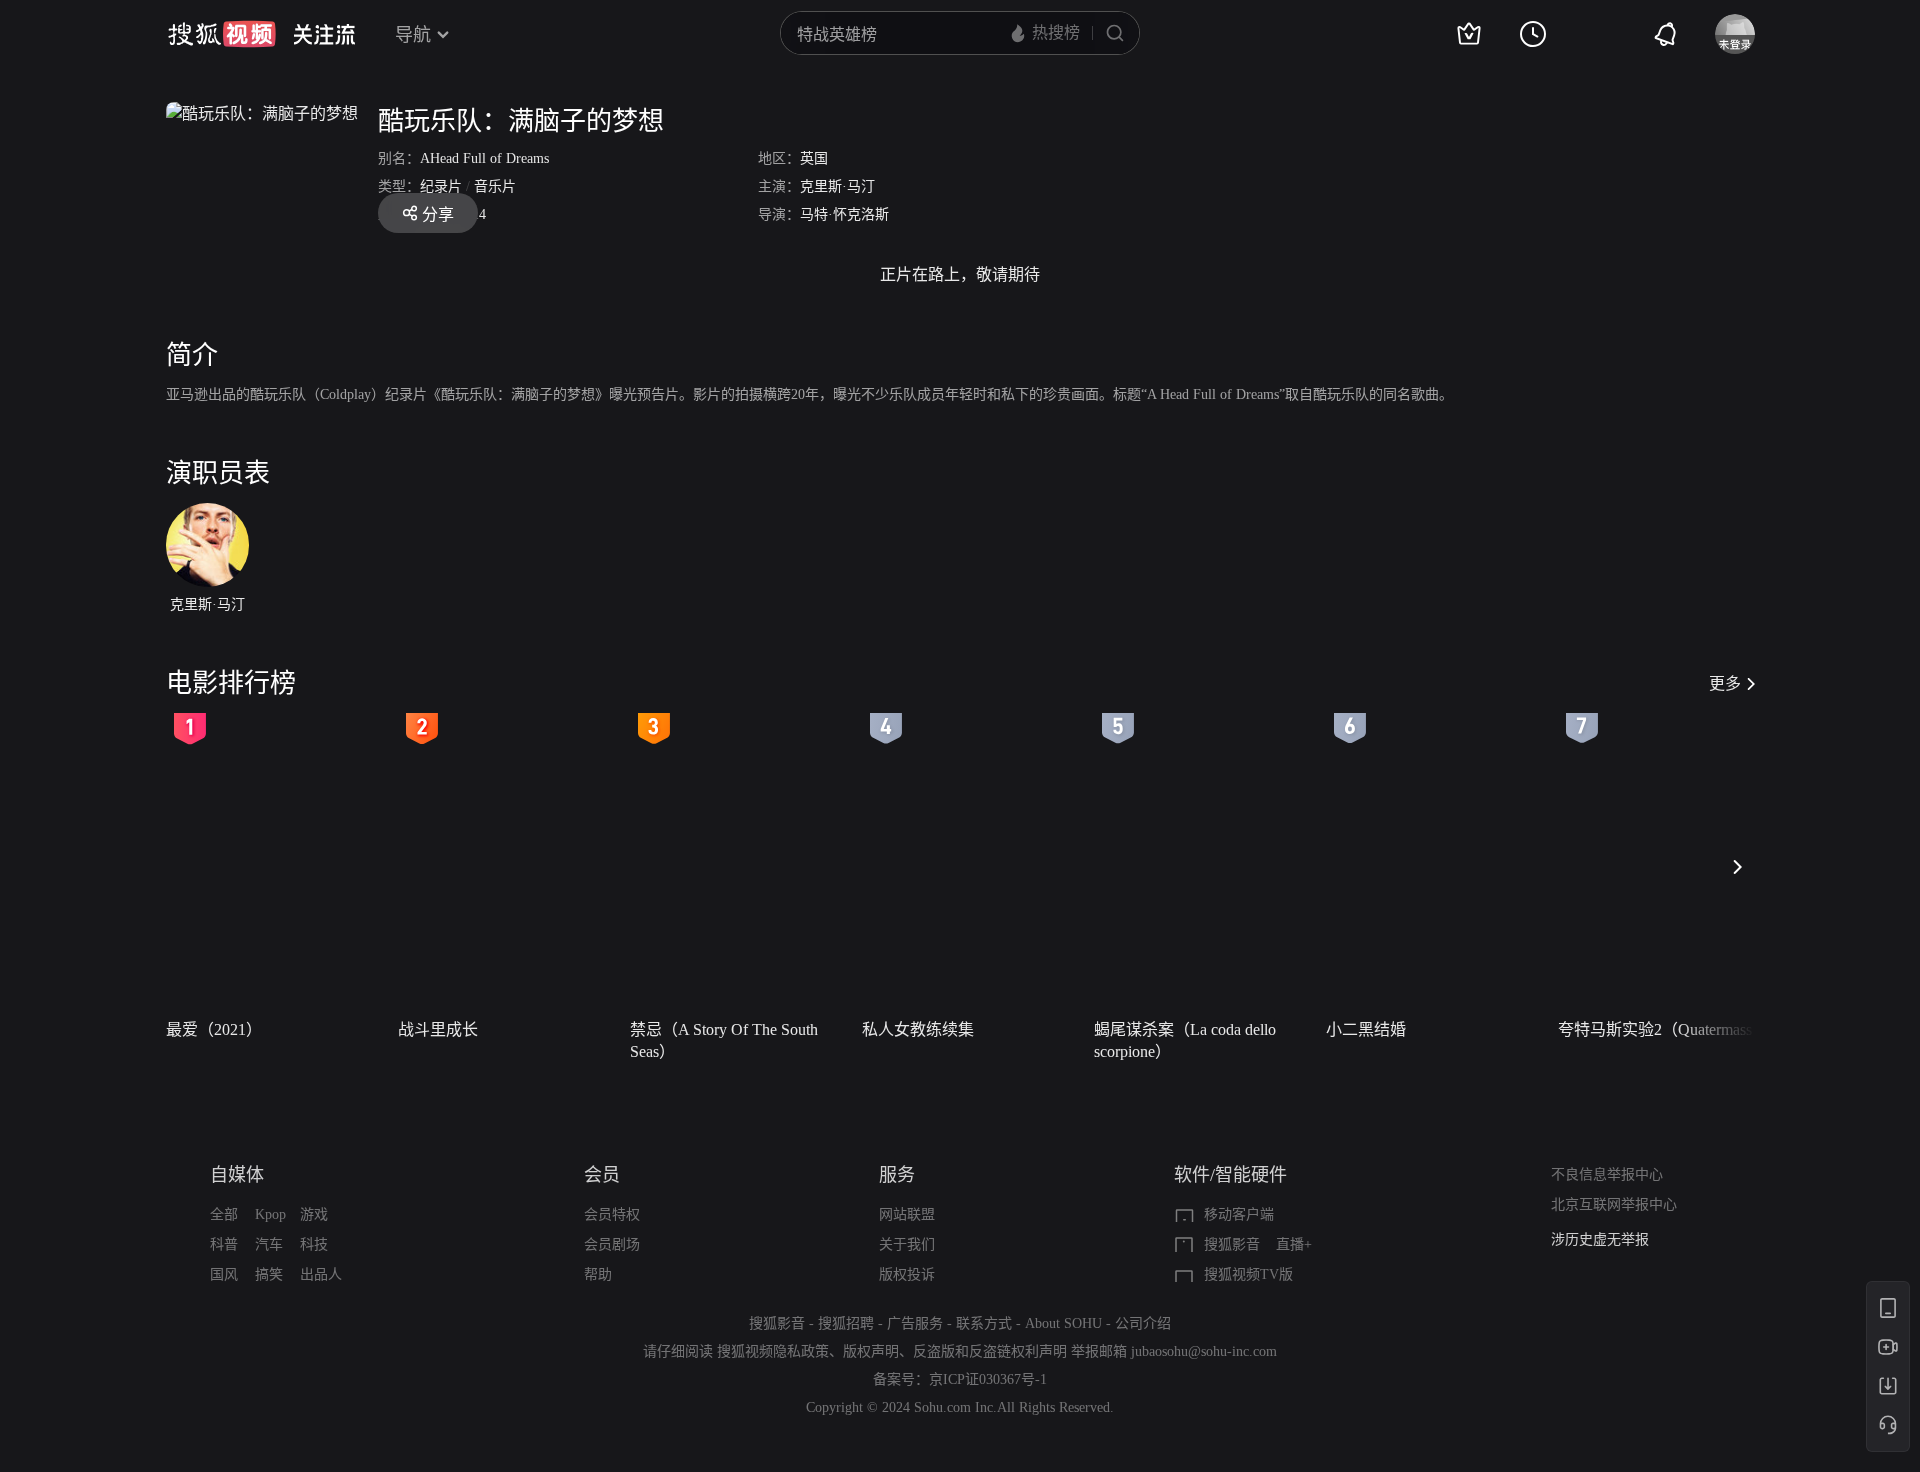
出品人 (321, 1274)
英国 (814, 158)
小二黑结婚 (1366, 1029)
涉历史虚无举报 (1600, 1239)
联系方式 (984, 1323)
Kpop (270, 1214)
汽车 (269, 1244)
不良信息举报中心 (1607, 1174)
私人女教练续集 (918, 1029)
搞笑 (269, 1274)
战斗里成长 (438, 1029)
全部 (224, 1214)
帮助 (598, 1274)
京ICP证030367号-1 (988, 1379)
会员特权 (612, 1214)
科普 (224, 1244)
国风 (224, 1274)
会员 (602, 1175)
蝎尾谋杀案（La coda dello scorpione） (1185, 1040)
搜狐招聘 (846, 1323)
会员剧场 (612, 1244)
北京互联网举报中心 (1614, 1204)
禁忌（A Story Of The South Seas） (724, 1040)
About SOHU (1063, 1323)
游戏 (314, 1214)
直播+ (1294, 1244)
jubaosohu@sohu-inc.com (1204, 1351)
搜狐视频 (222, 34)
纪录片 (441, 186)
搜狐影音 (1232, 1244)
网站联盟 (907, 1214)
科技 (314, 1244)
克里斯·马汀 (837, 186)
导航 (413, 35)
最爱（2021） (214, 1029)
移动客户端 (1239, 1214)
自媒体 (237, 1175)
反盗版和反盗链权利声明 (990, 1351)
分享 (438, 214)
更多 (1725, 683)
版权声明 (871, 1351)
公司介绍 (1143, 1323)
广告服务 (915, 1323)
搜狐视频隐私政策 (773, 1351)
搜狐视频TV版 (1248, 1274)
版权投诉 (907, 1274)
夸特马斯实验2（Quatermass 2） (1668, 1029)
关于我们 (907, 1244)
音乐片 (495, 186)
